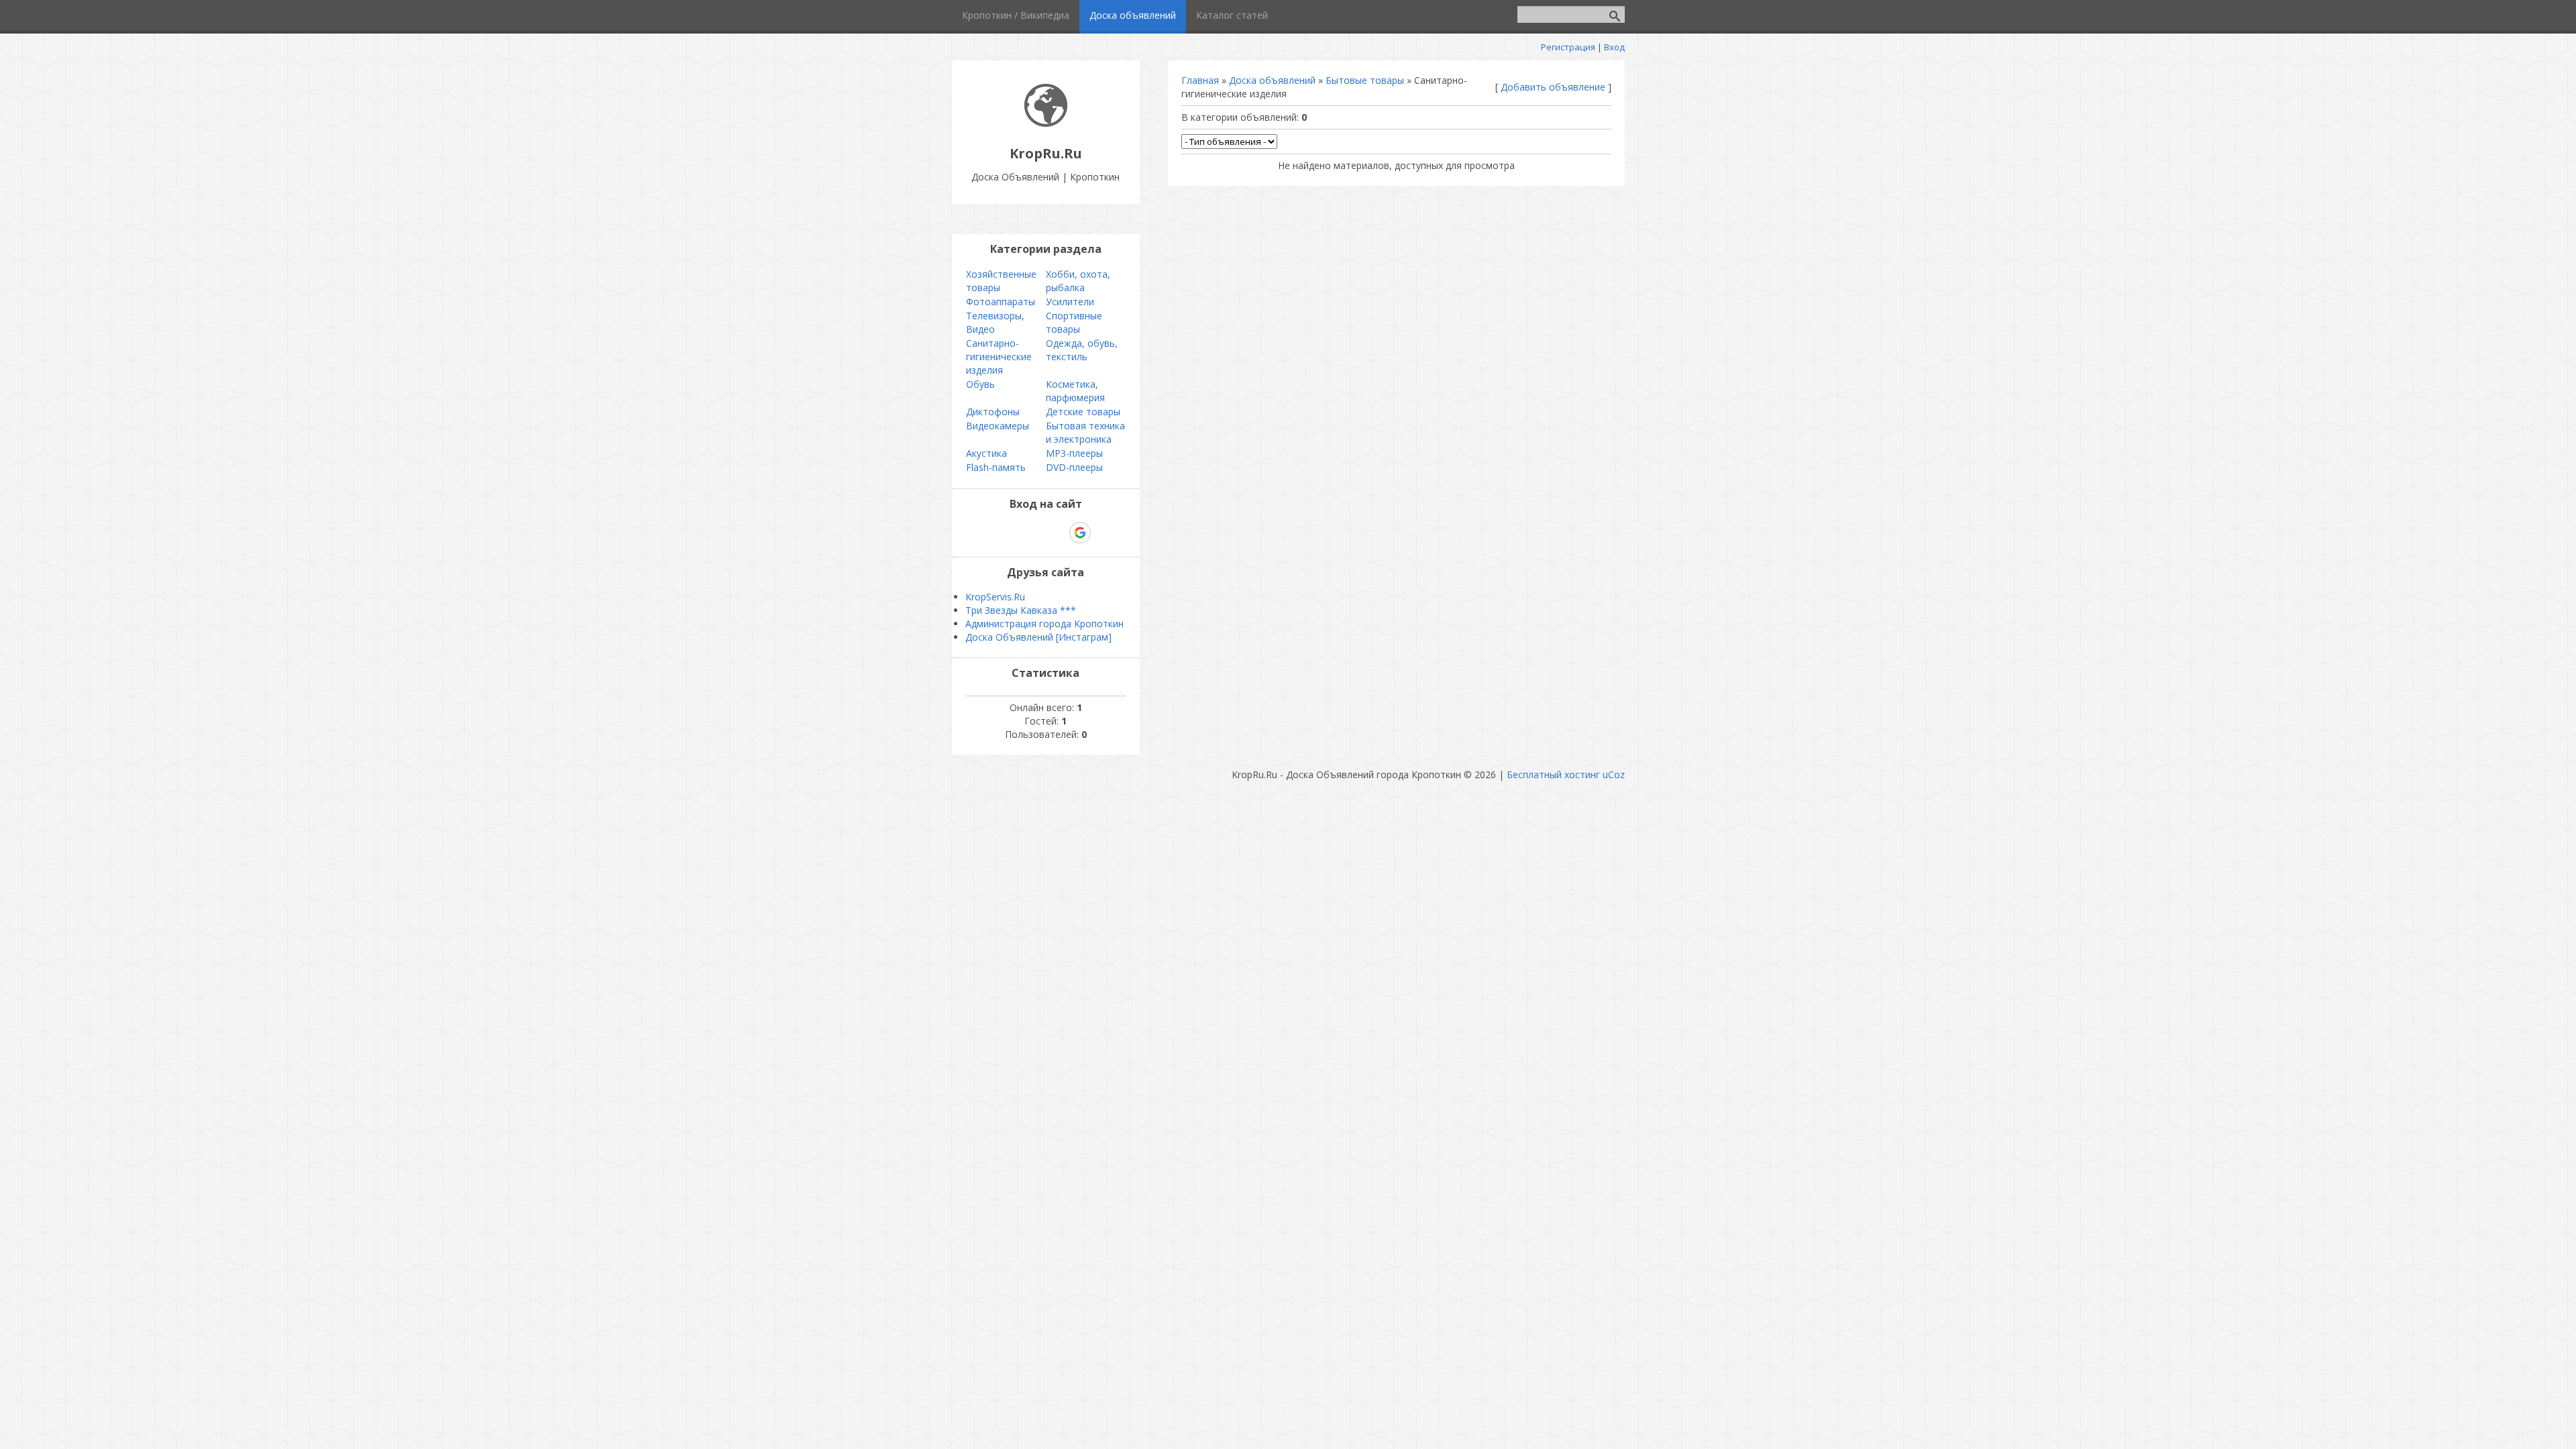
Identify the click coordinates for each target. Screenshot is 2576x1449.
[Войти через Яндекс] (1057, 533)
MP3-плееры (1074, 453)
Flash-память (996, 467)
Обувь (980, 384)
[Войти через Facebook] (1034, 533)
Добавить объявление (1553, 87)
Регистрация (1568, 47)
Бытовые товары (1365, 80)
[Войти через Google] (1080, 533)
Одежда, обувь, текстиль (1082, 350)
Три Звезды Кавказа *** (1021, 610)
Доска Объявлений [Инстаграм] (1038, 637)
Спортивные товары (1074, 322)
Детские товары (1083, 412)
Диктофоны (993, 412)
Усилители (1070, 302)
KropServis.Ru (995, 597)
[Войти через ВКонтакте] (1011, 533)
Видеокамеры (998, 426)
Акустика (986, 453)
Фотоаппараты (1001, 302)
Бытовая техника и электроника (1085, 432)
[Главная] (1046, 123)
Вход (1614, 47)
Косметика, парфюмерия (1075, 391)
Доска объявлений (1272, 80)
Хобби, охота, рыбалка (1078, 281)
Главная (1200, 80)
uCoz (1614, 774)
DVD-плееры (1074, 467)
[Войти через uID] (988, 533)
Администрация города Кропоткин (1044, 624)
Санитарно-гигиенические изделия (999, 357)
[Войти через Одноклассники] (1104, 533)
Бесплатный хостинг (1553, 774)
